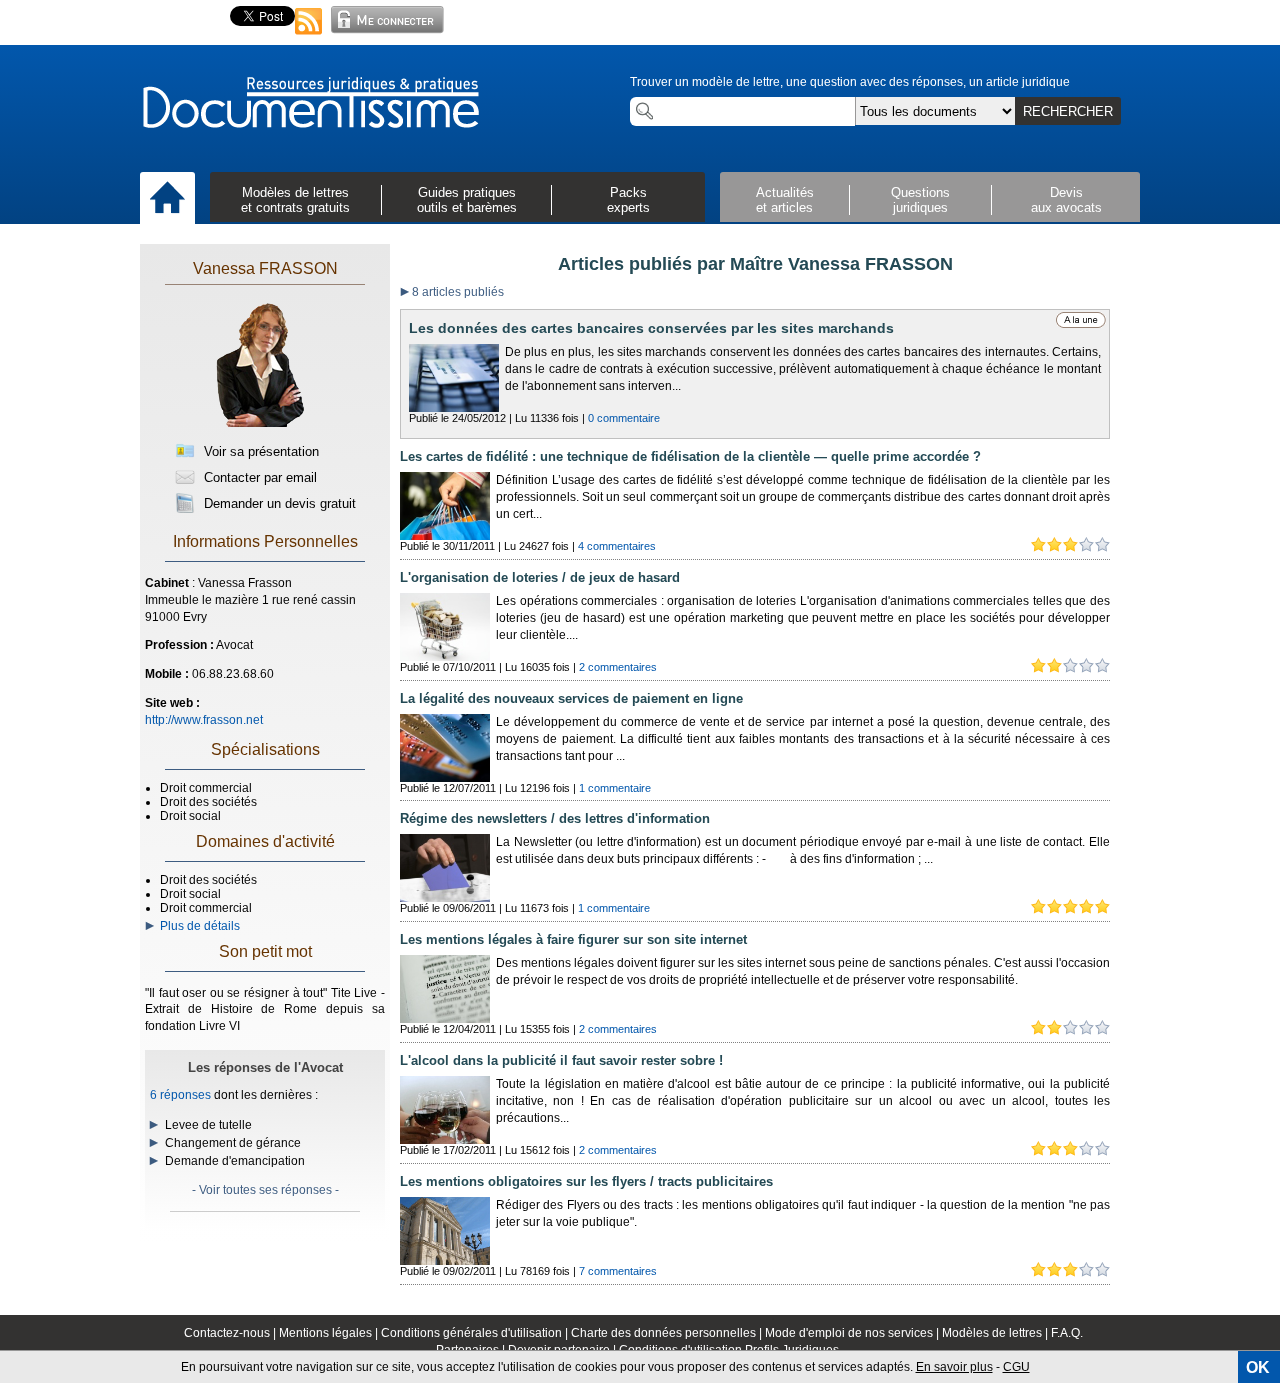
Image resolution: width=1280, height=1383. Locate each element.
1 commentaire (615, 788)
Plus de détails (197, 926)
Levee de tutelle (208, 1125)
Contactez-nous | (231, 1333)
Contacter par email (258, 477)
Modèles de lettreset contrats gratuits (295, 200)
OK (1258, 1367)
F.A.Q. (1067, 1333)
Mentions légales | (330, 1333)
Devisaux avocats (1066, 200)
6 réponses (180, 1095)
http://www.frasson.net (204, 720)
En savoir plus (954, 1367)
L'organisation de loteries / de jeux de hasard (540, 577)
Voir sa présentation (259, 451)
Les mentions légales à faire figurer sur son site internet (573, 939)
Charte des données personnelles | (668, 1333)
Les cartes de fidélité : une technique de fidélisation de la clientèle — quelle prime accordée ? (690, 456)
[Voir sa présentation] (260, 423)
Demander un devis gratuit (278, 503)
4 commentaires (617, 546)
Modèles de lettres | (996, 1333)
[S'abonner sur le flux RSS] (309, 36)
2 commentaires (618, 667)
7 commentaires (618, 1271)
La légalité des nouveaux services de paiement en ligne (571, 698)
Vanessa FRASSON (265, 268)
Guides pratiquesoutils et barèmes (467, 200)
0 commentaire (624, 418)
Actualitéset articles (785, 200)
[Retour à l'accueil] (310, 104)
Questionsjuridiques (920, 200)
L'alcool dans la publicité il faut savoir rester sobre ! (561, 1060)
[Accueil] (167, 199)
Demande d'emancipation (235, 1161)
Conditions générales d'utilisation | (476, 1333)
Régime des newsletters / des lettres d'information (555, 818)
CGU (1016, 1367)
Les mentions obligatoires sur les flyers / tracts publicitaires (586, 1181)
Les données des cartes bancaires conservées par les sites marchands (651, 328)
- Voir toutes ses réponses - (265, 1190)
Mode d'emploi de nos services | (853, 1333)
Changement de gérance (233, 1143)
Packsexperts (628, 200)
